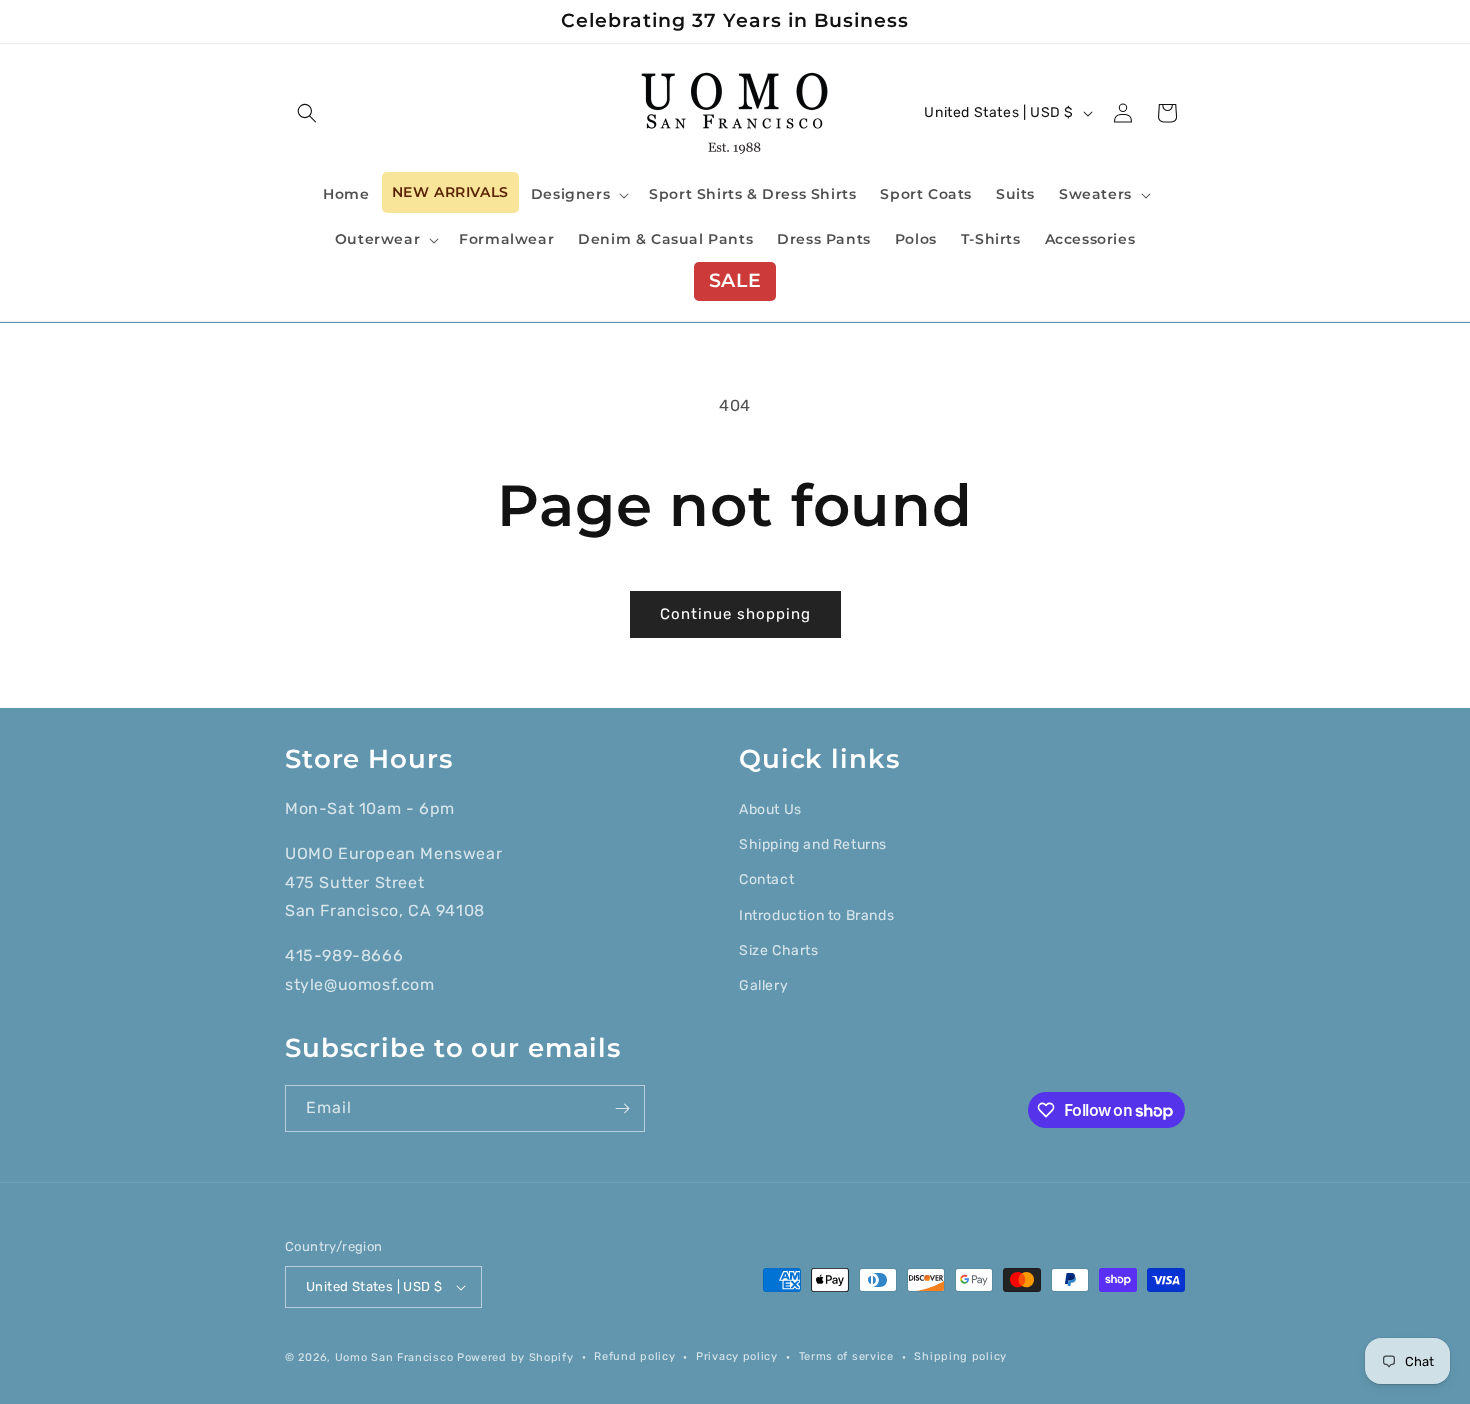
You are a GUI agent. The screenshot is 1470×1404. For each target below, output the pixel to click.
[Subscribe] (622, 1108)
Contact (766, 880)
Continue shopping (735, 614)
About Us (770, 809)
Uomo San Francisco (394, 1357)
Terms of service (846, 1356)
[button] (307, 113)
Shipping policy (960, 1356)
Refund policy (634, 1356)
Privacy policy (737, 1356)
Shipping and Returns (813, 844)
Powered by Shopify (515, 1357)
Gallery (763, 985)
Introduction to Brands (816, 915)
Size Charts (779, 950)
